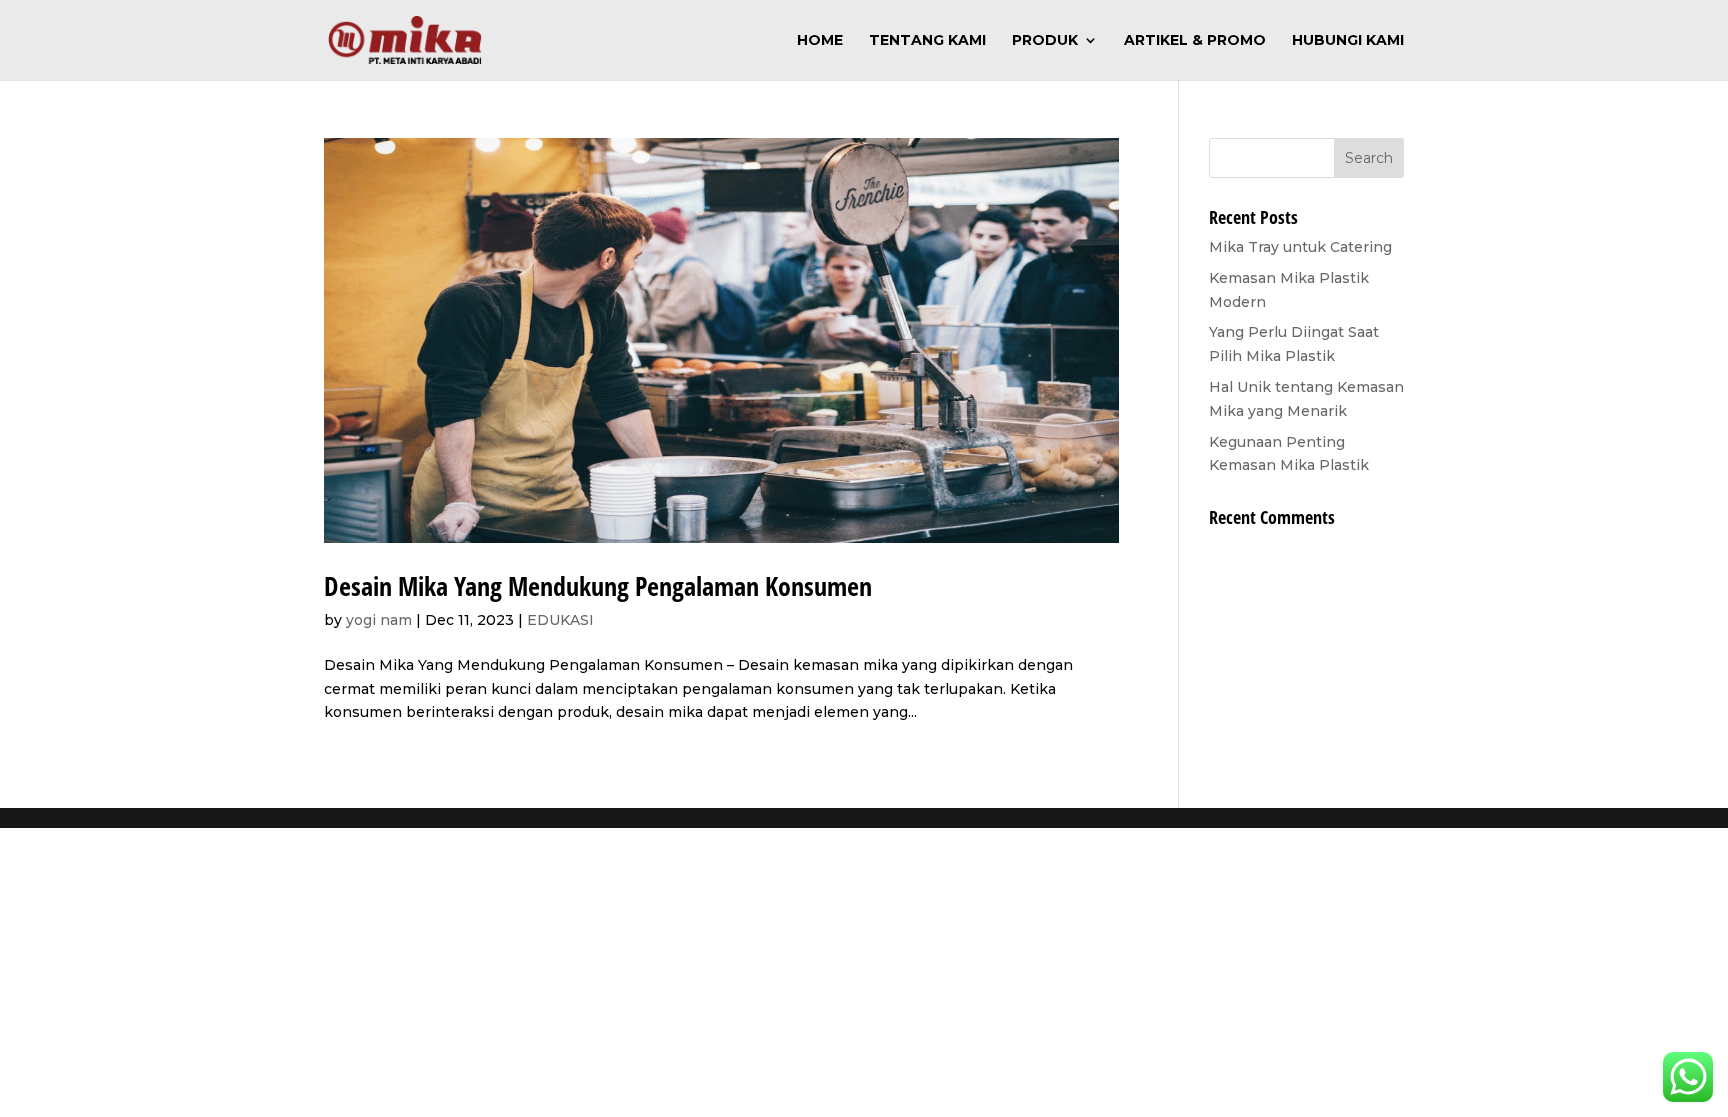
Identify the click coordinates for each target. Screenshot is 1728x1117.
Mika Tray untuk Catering (1300, 247)
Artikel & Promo (1195, 41)
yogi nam (379, 620)
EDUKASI (560, 620)
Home (820, 41)
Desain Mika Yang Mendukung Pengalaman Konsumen (598, 586)
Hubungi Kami (1348, 41)
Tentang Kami (927, 41)
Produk (1045, 41)
